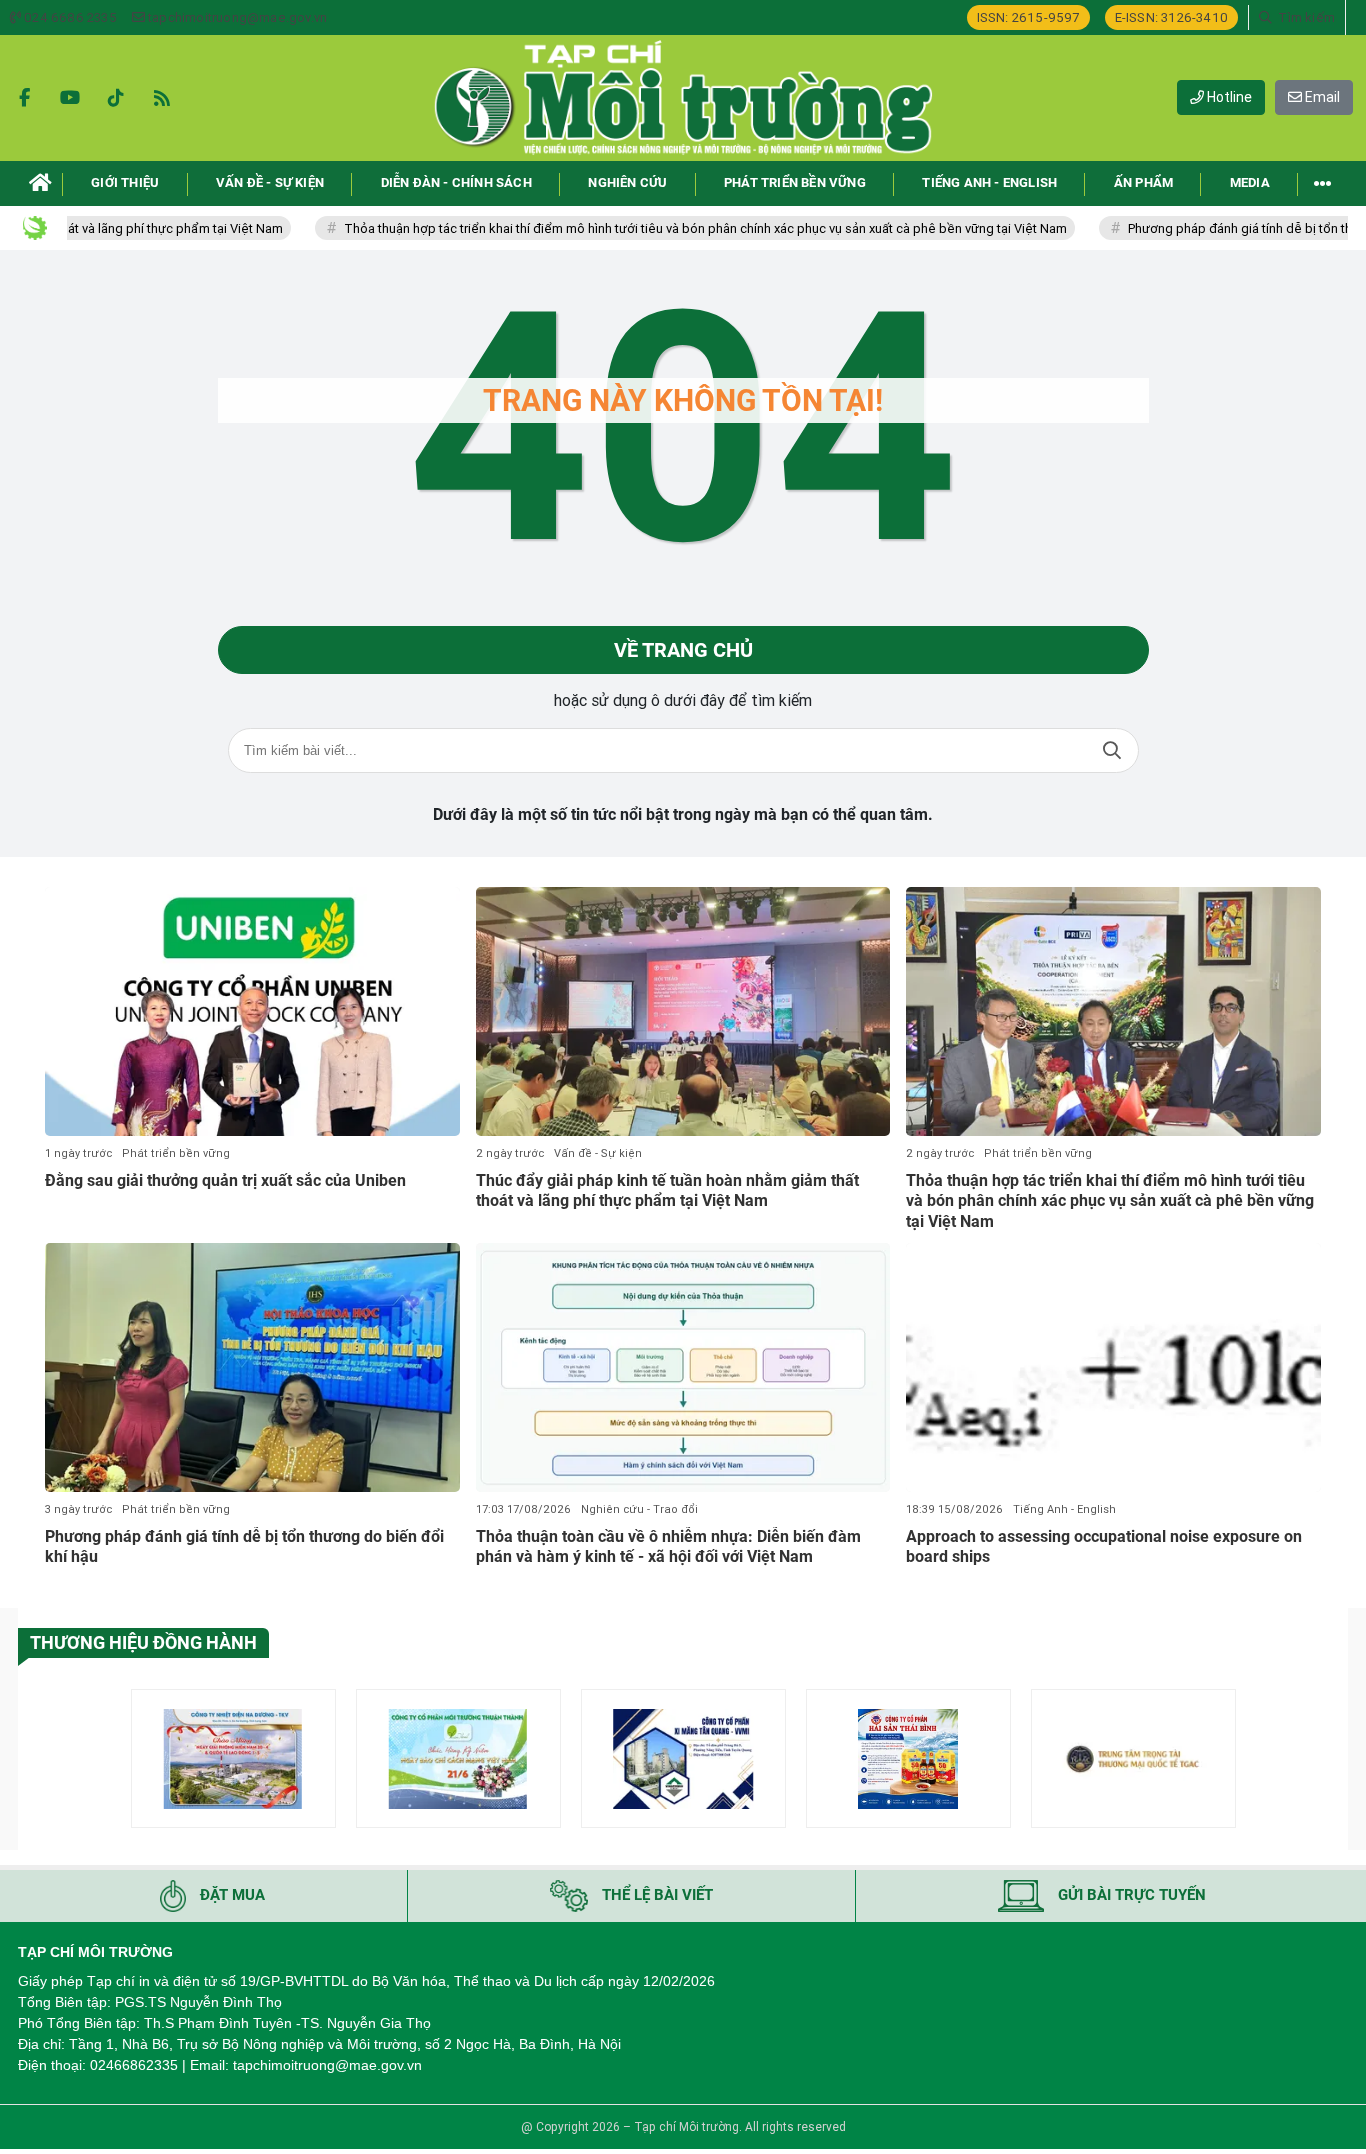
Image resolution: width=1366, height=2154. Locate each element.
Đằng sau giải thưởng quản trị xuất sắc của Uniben (225, 1180)
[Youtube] (70, 98)
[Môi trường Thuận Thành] (458, 1758)
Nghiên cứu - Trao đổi (639, 1509)
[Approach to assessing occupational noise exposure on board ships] (1113, 1367)
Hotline (1228, 97)
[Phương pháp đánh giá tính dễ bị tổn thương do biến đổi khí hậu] (252, 1367)
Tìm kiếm (1112, 750)
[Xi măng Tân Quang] (683, 1758)
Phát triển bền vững (176, 1153)
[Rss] (162, 98)
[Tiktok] (116, 98)
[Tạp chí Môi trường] (683, 98)
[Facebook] (24, 98)
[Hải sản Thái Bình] (908, 1758)
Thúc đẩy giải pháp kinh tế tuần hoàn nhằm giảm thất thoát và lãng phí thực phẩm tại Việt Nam (667, 1191)
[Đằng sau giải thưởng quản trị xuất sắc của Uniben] (252, 1011)
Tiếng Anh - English (1064, 1509)
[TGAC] (1133, 1758)
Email (1321, 97)
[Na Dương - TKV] (233, 1758)
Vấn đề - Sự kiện (598, 1153)
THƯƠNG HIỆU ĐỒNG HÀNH (143, 1642)
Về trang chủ (683, 650)
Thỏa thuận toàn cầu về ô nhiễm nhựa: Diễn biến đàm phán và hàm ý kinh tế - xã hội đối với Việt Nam (668, 1547)
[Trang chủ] (40, 183)
